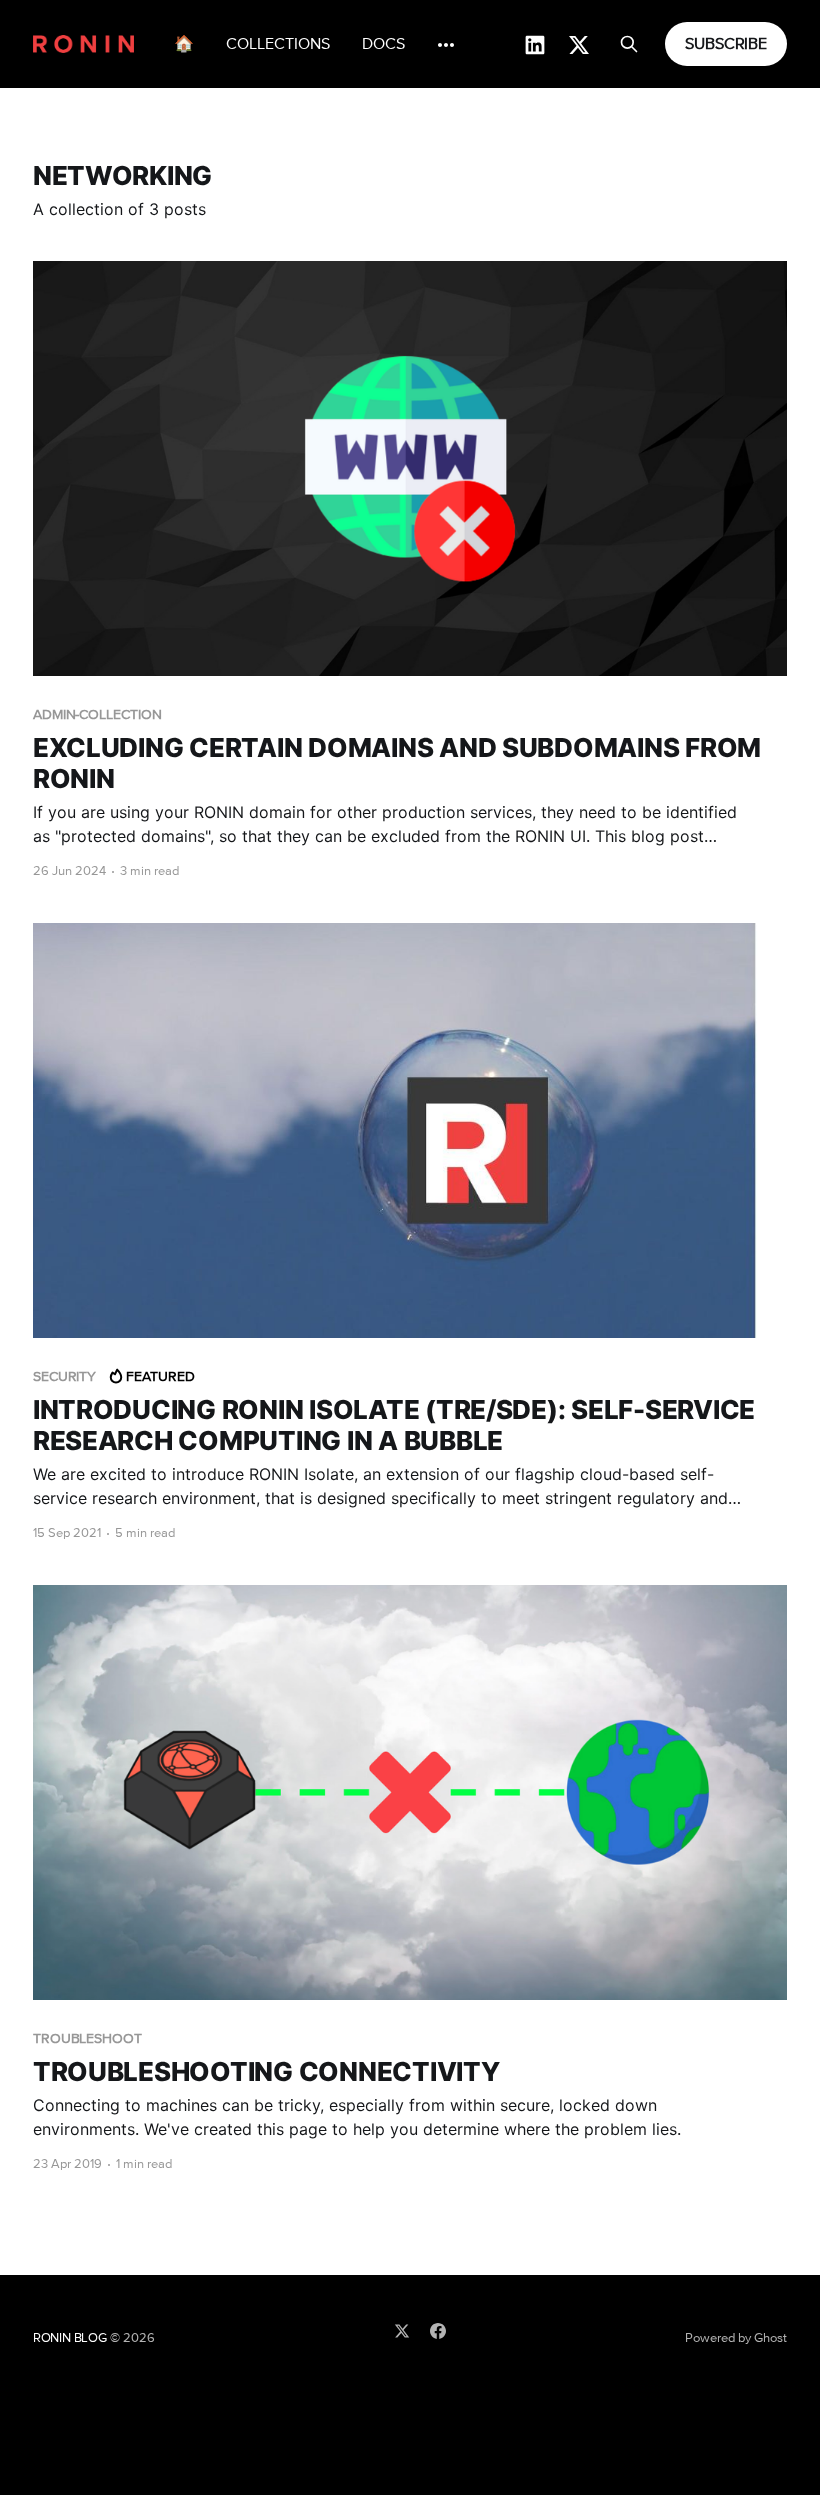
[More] (446, 45)
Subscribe (726, 44)
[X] (402, 2331)
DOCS (383, 44)
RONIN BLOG (70, 2338)
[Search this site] (629, 44)
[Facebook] (438, 2331)
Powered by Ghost (736, 2338)
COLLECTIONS (278, 44)
